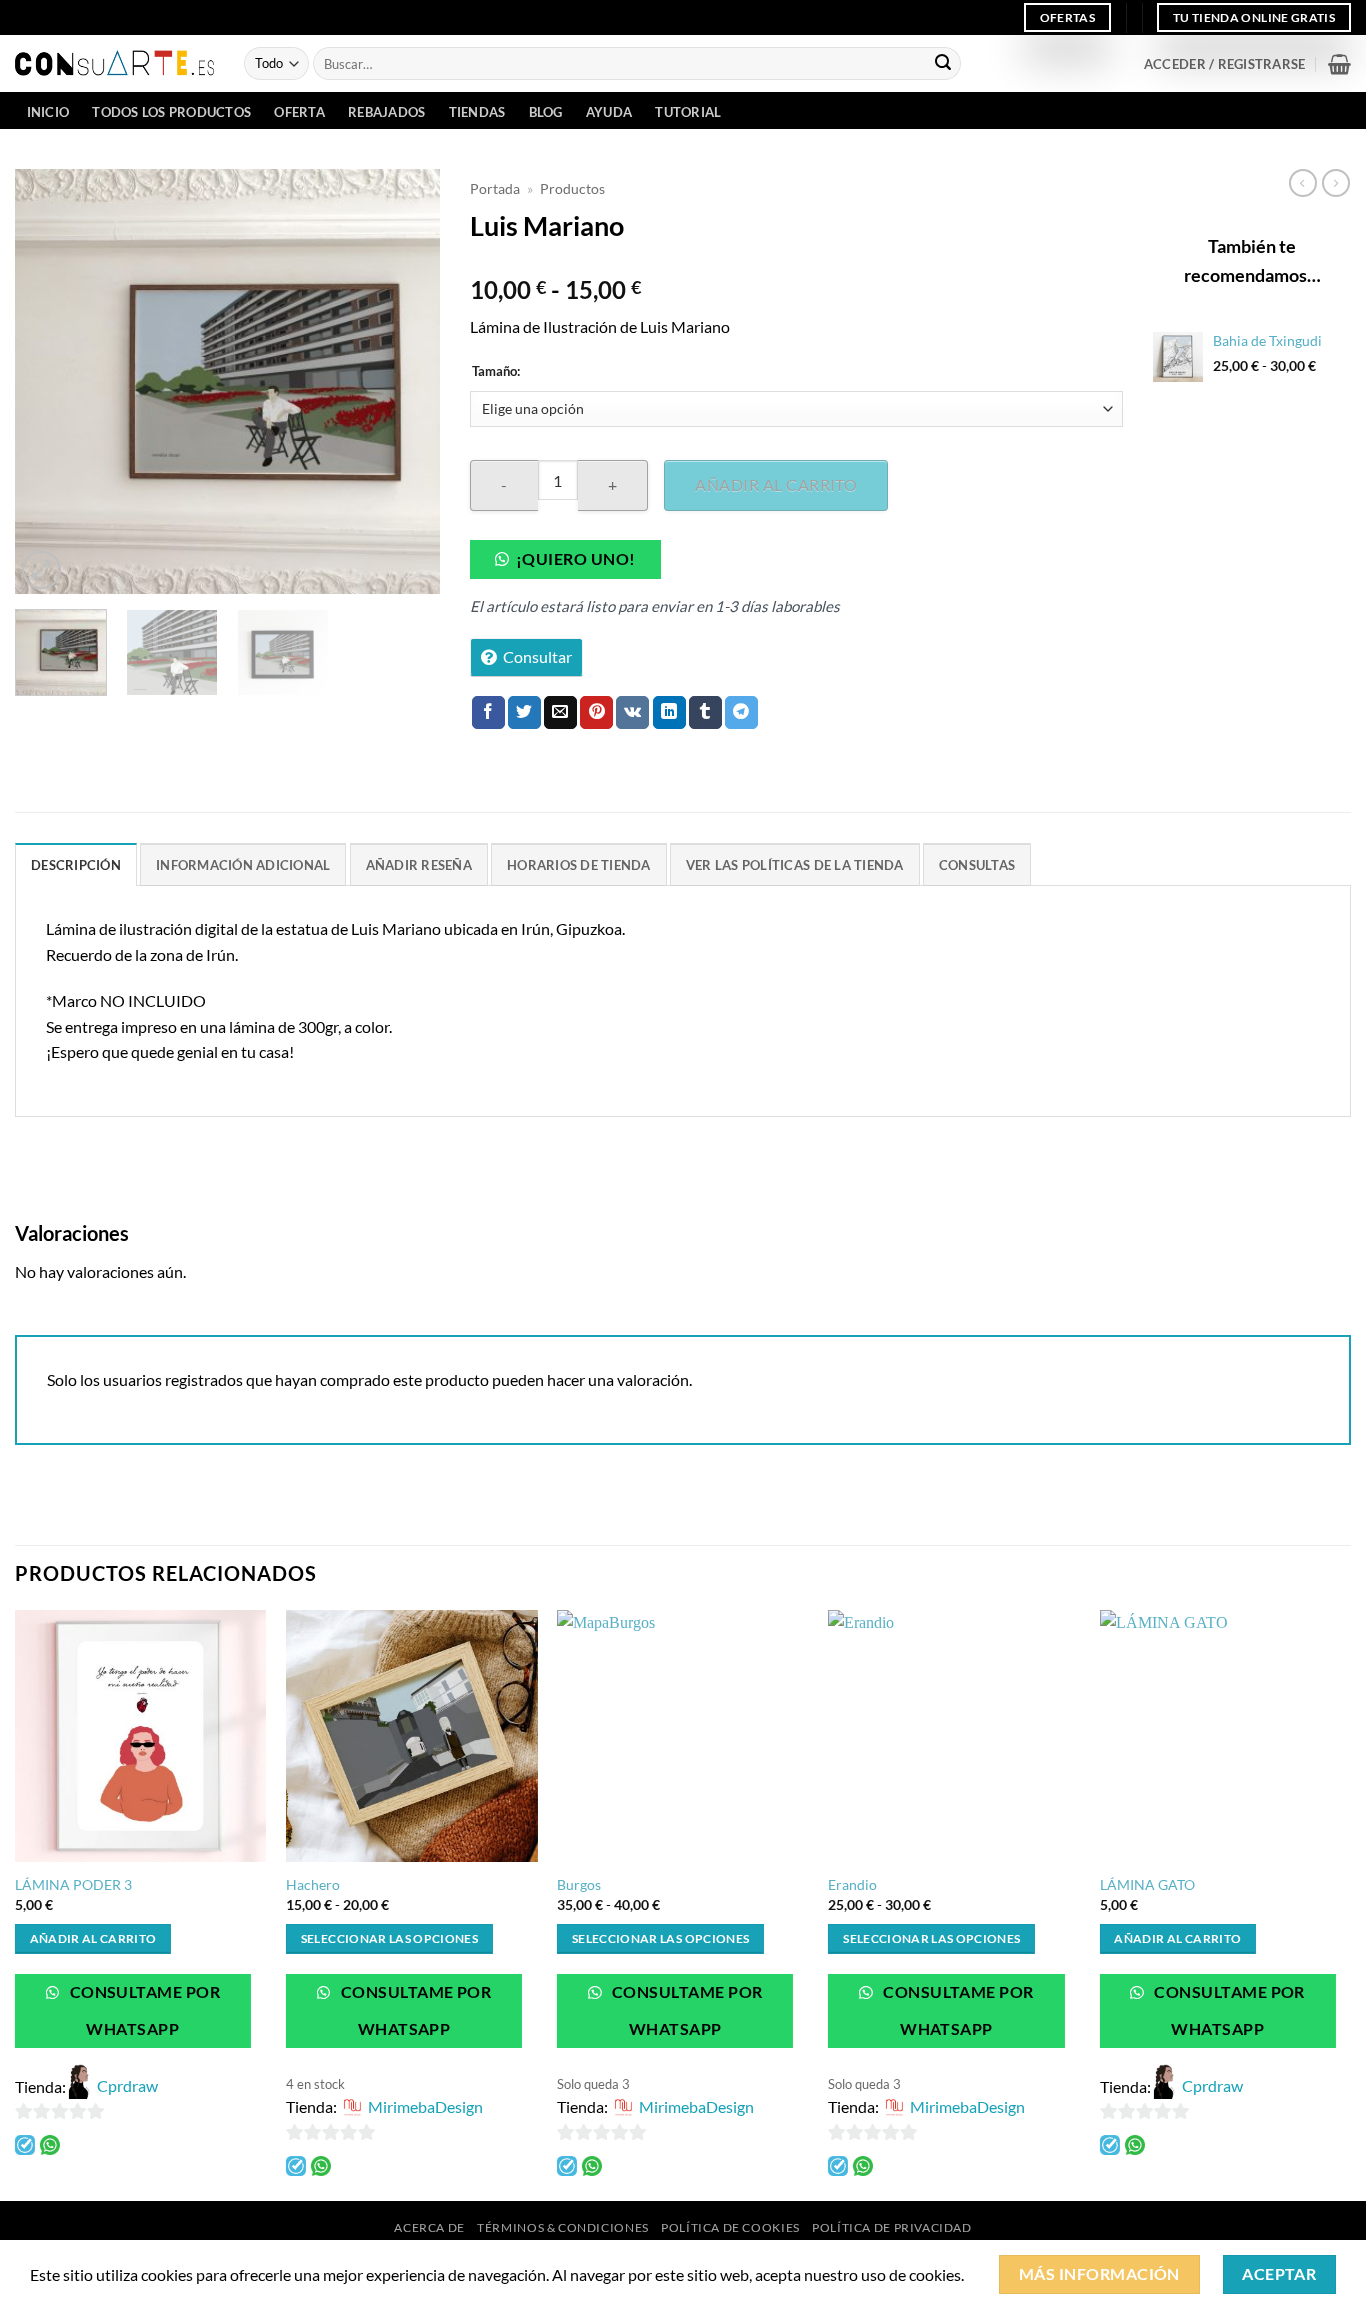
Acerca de (429, 2227)
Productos (572, 189)
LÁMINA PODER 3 (73, 1884)
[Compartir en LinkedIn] (669, 713)
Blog (546, 112)
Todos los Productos (171, 112)
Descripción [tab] (76, 865)
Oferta (299, 112)
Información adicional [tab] (243, 865)
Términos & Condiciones (562, 2227)
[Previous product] (1336, 183)
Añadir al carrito (776, 484)
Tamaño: (496, 372)
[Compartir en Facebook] (488, 713)
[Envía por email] (560, 713)
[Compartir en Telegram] (741, 713)
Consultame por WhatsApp (143, 2010)
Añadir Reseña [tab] (419, 865)
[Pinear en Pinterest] (596, 713)
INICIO (48, 112)
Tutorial (688, 112)
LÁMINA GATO (1147, 1884)
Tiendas (477, 112)
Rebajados (386, 112)
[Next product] (1303, 183)
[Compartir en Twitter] (524, 713)
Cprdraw (127, 2085)
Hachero (313, 1884)
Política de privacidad (891, 2227)
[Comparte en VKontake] (632, 713)
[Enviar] (943, 64)
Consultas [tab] (977, 865)
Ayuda (609, 112)
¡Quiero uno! (576, 559)
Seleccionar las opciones (389, 1938)
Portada (495, 189)
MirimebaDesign (425, 2106)
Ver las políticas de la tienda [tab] (795, 865)
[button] (1224, 64)
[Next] (407, 381)
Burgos (579, 1884)
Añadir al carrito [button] (93, 1938)
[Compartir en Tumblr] (705, 713)
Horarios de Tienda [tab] (579, 865)
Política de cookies (730, 2227)
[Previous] (49, 381)
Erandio (852, 1884)
